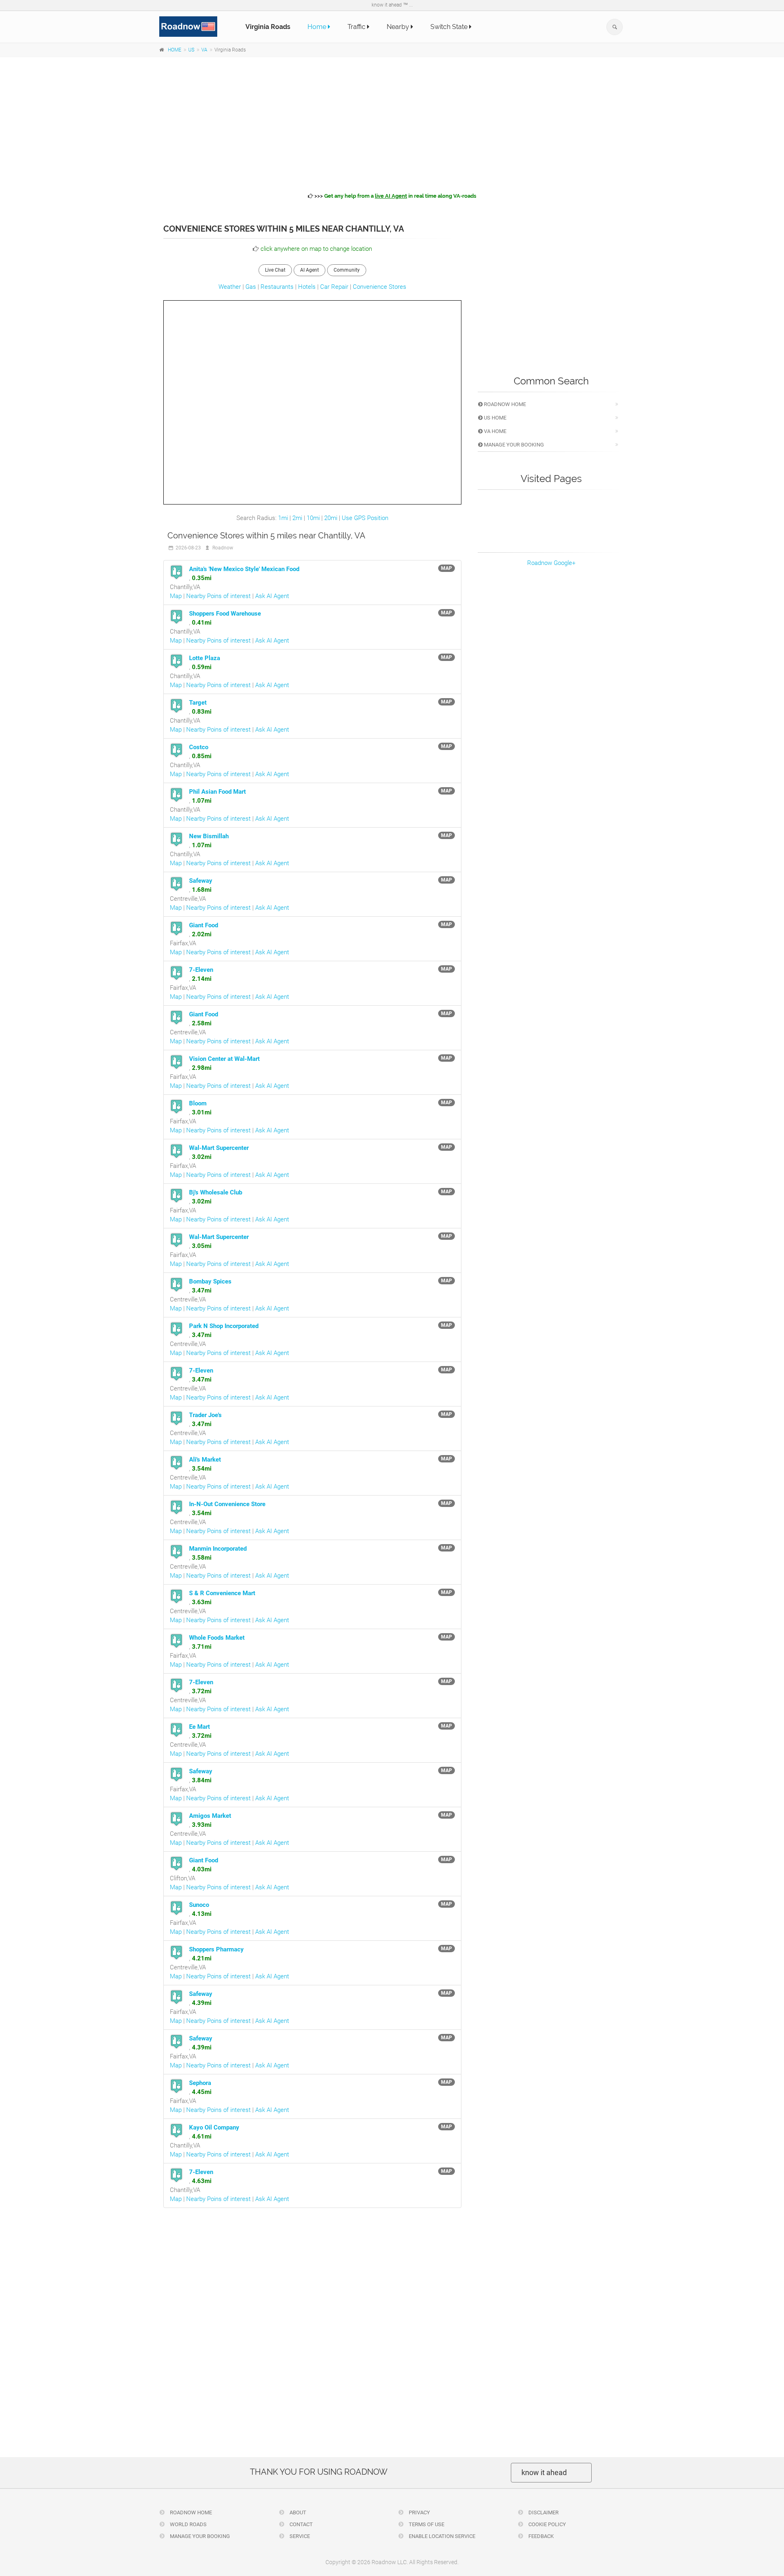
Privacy (419, 2512)
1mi (283, 518)
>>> (395, 196)
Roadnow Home (504, 404)
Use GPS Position (365, 518)
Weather (230, 287)
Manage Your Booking (513, 445)
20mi (331, 518)
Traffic (357, 27)
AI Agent (310, 270)
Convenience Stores (380, 287)
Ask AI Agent (272, 596)
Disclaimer (543, 2512)
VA (204, 50)
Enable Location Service (441, 2536)
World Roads (188, 2524)
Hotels (307, 287)
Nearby (399, 27)
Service (299, 2536)
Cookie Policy (547, 2524)
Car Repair (334, 287)
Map (176, 596)
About (297, 2512)
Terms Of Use (426, 2524)
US (191, 50)
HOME (175, 50)
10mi (313, 518)
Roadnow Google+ (551, 563)
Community (347, 270)
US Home (494, 418)
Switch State (450, 27)
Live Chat (275, 270)
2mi (297, 518)
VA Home (494, 431)
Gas (251, 287)
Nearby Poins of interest (218, 596)
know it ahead (544, 2472)
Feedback (540, 2536)
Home (318, 27)
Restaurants (277, 287)
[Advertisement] (392, 123)
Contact (301, 2524)
